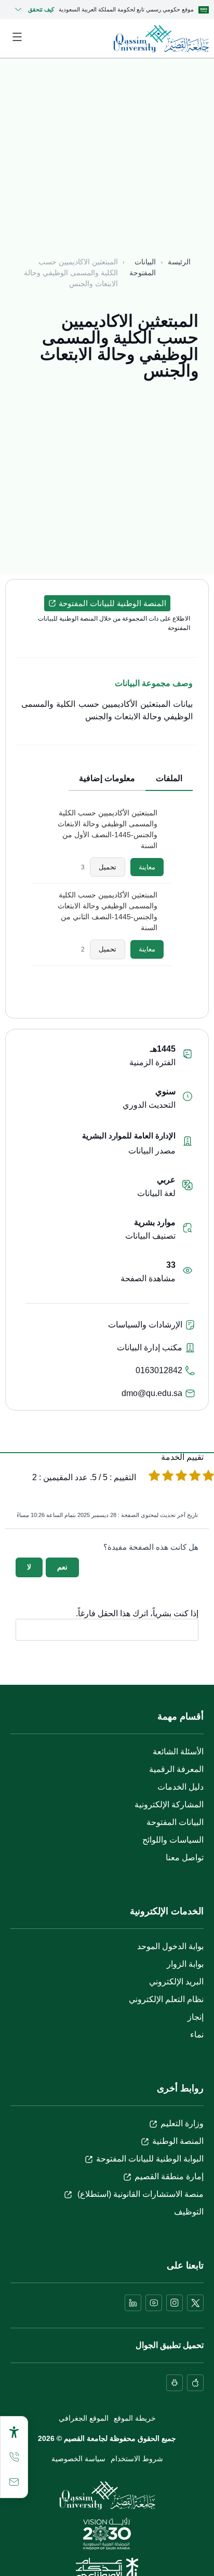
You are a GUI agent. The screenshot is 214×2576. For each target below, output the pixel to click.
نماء (197, 2035)
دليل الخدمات (180, 1787)
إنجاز (196, 2017)
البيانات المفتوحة (143, 267)
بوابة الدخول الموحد (170, 1946)
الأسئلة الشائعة (178, 1752)
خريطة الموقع (135, 2418)
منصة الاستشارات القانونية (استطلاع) (139, 2194)
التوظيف (189, 2212)
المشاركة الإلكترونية (169, 1804)
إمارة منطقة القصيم (169, 2176)
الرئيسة (179, 262)
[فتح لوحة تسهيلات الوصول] (14, 2432)
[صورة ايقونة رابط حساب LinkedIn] (133, 2303)
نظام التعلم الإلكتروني (166, 1999)
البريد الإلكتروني (176, 1982)
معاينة (147, 867)
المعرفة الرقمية (176, 1769)
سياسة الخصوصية (78, 2459)
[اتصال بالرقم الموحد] (14, 2457)
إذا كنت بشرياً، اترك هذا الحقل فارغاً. (137, 1614)
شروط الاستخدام (137, 2459)
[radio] (208, 1477)
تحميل (108, 867)
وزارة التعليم (182, 2123)
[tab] (169, 779)
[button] (107, 603)
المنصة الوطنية (178, 2141)
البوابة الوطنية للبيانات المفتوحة (150, 2159)
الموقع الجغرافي (84, 2418)
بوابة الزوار (185, 1964)
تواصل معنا (185, 1857)
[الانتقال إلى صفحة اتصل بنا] (14, 2482)
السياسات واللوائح (173, 1840)
